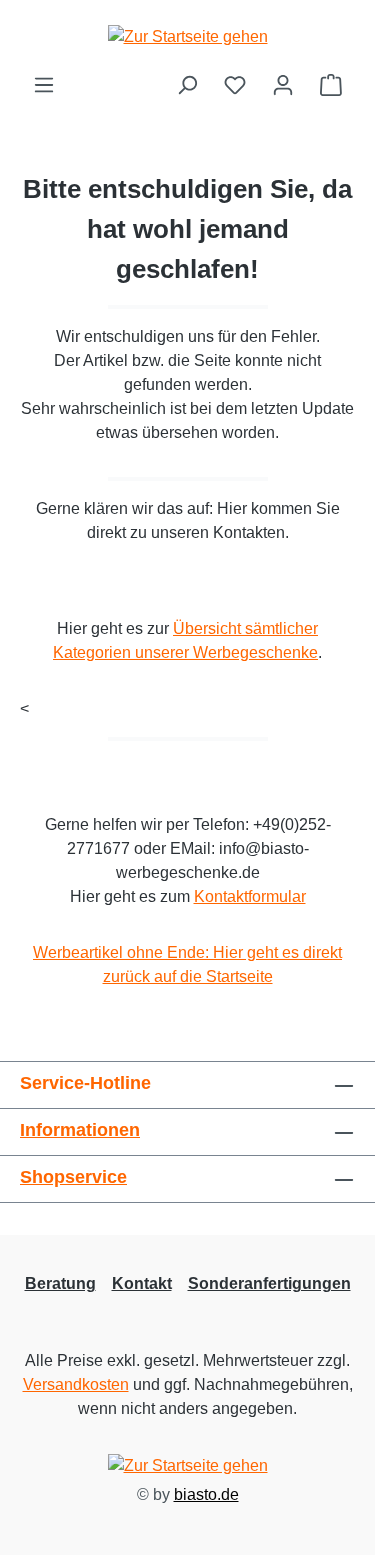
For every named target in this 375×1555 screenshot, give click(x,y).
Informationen (80, 1130)
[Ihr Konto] (283, 85)
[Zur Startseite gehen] (187, 36)
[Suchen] (187, 85)
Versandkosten (76, 1384)
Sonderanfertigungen (269, 1283)
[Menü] (44, 85)
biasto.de (206, 1494)
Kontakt (142, 1283)
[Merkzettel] (235, 85)
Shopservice (73, 1177)
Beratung (60, 1283)
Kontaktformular (250, 896)
